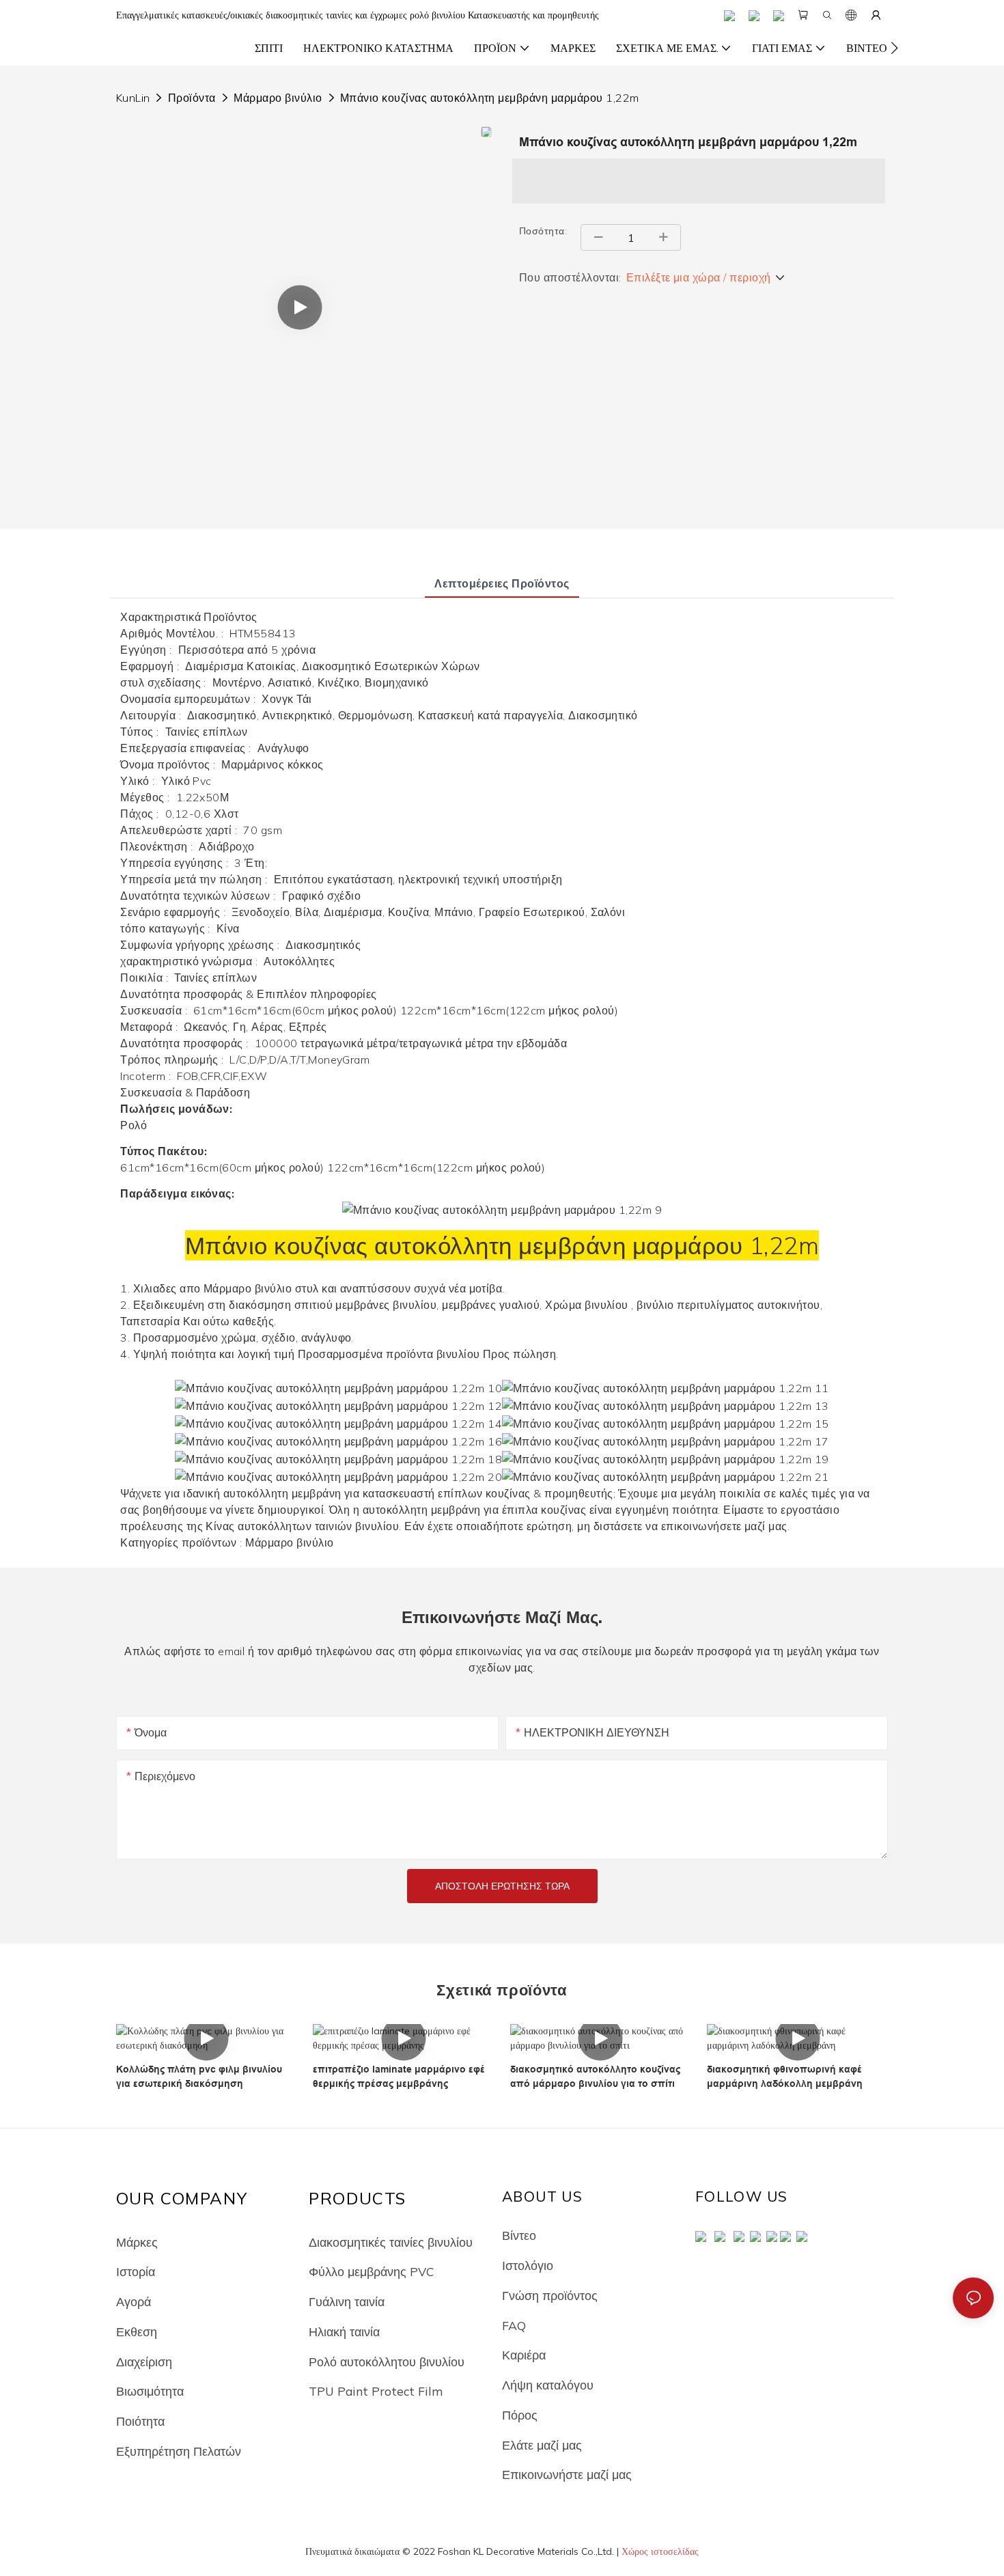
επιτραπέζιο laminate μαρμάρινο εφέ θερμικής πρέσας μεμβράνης (399, 2076)
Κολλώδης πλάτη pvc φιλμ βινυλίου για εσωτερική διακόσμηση (199, 2076)
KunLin (133, 98)
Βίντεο (519, 2235)
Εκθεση (137, 2331)
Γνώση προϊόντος (550, 2295)
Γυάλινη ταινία (347, 2301)
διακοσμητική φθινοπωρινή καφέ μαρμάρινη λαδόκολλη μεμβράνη (785, 2076)
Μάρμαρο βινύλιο (278, 98)
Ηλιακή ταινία (344, 2331)
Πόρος (520, 2415)
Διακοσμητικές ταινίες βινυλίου (391, 2242)
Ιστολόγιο (528, 2265)
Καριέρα (524, 2355)
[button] (894, 48)
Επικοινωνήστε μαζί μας (567, 2474)
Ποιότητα (140, 2421)
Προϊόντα (192, 98)
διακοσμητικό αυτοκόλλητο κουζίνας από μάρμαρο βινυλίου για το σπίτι (595, 2076)
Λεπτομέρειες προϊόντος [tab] (502, 583)
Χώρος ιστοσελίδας (660, 2551)
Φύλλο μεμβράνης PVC (371, 2271)
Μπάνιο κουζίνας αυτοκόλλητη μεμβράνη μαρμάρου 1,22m (489, 98)
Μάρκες (137, 2242)
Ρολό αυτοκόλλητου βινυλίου (387, 2362)
